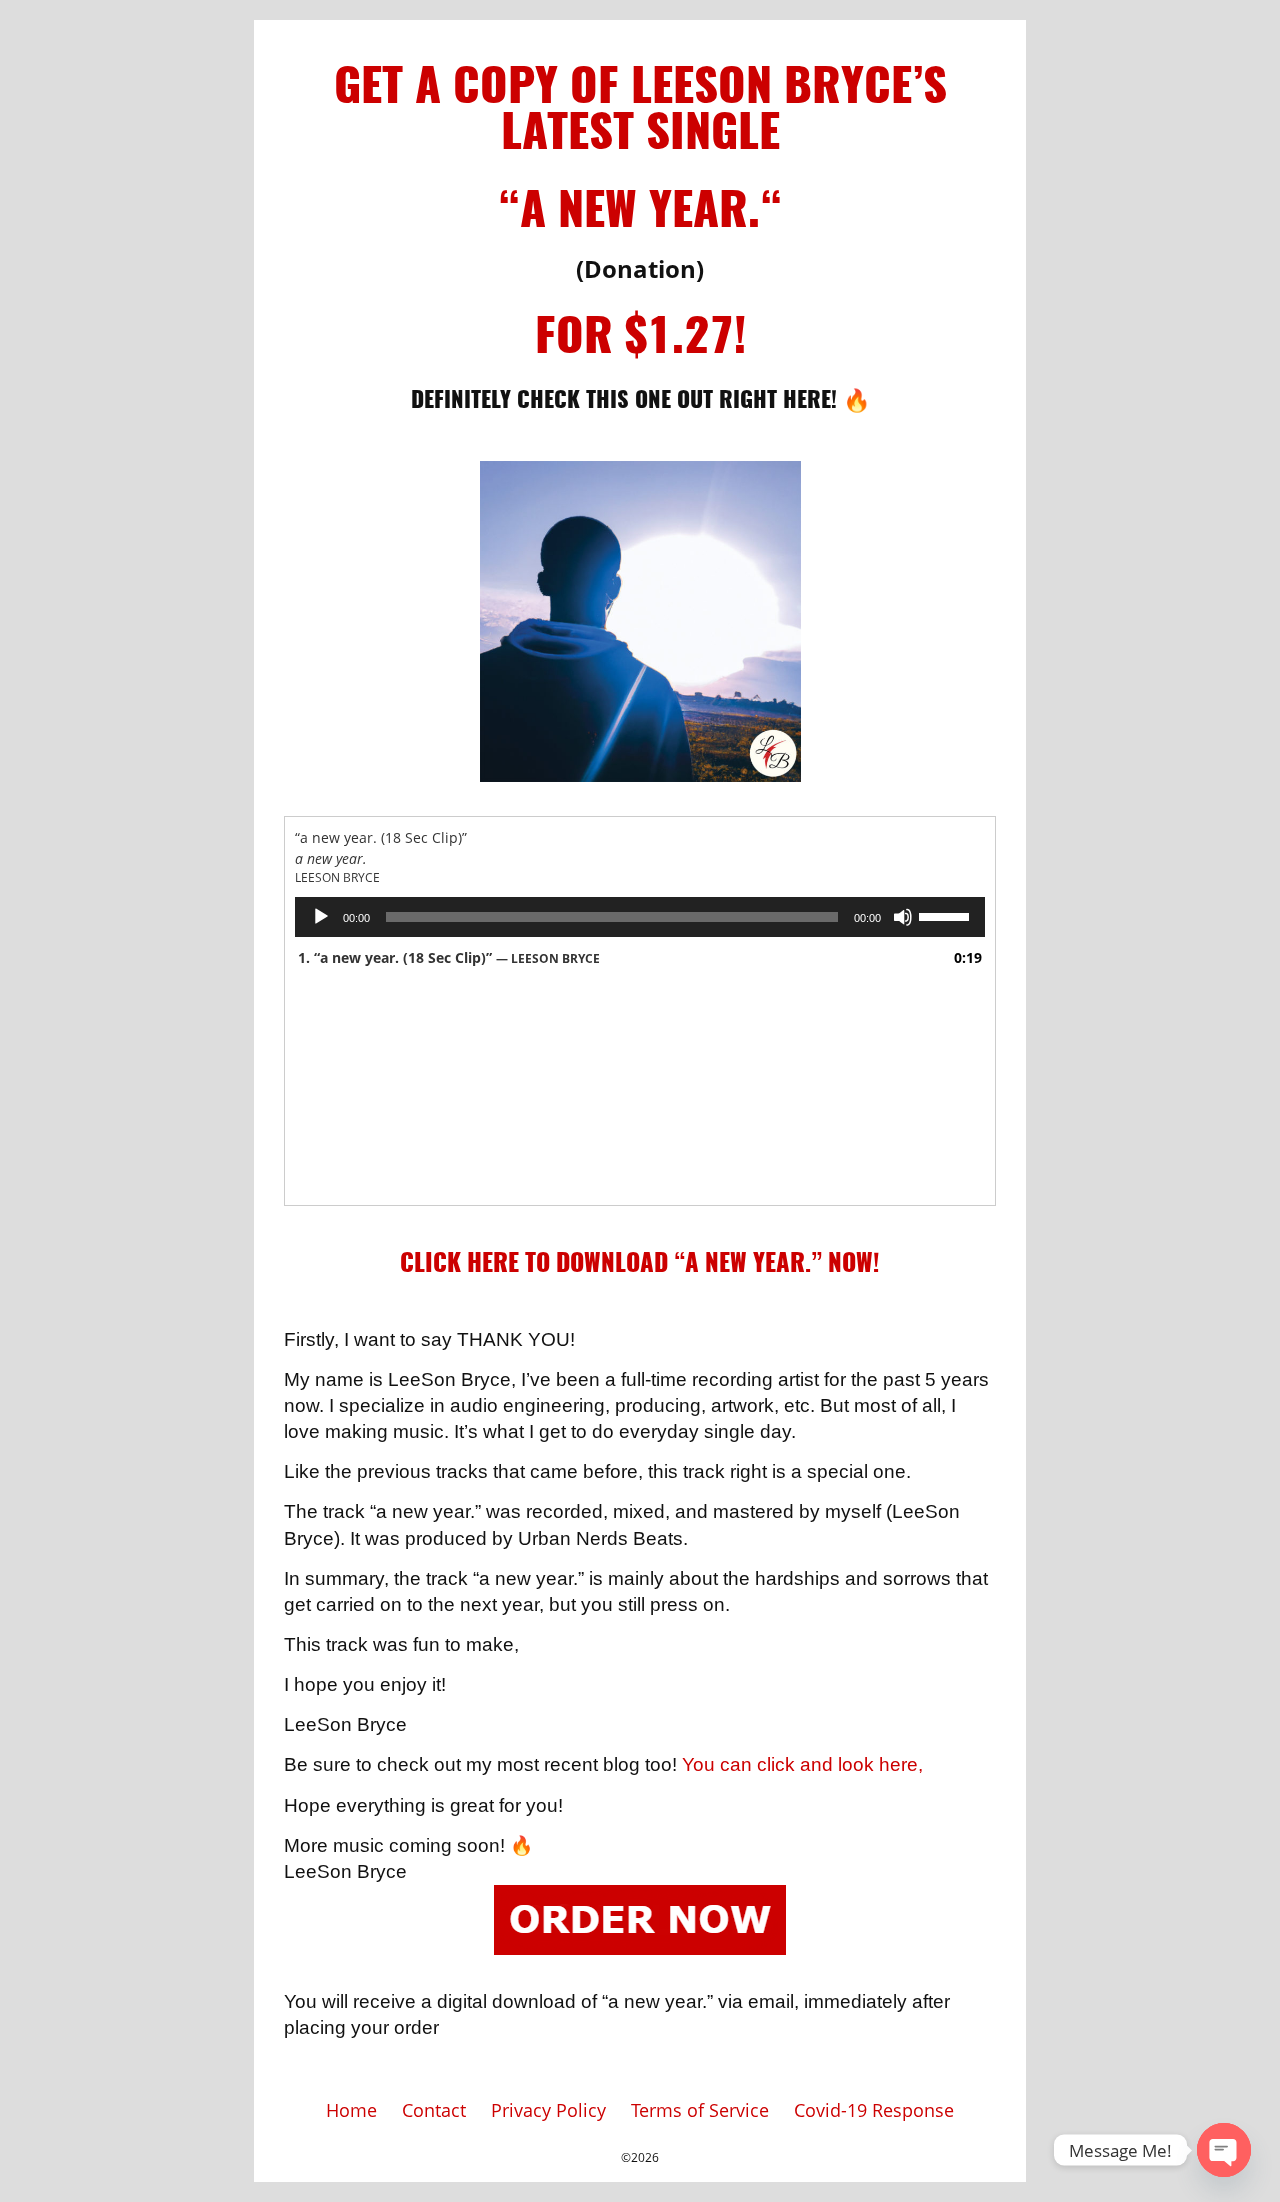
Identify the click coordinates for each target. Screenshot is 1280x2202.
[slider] (947, 915)
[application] (640, 917)
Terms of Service (700, 2110)
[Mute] (903, 917)
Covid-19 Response (874, 2110)
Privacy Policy (548, 2110)
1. (449, 957)
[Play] (321, 917)
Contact (434, 2110)
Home (351, 2110)
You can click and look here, (802, 1764)
